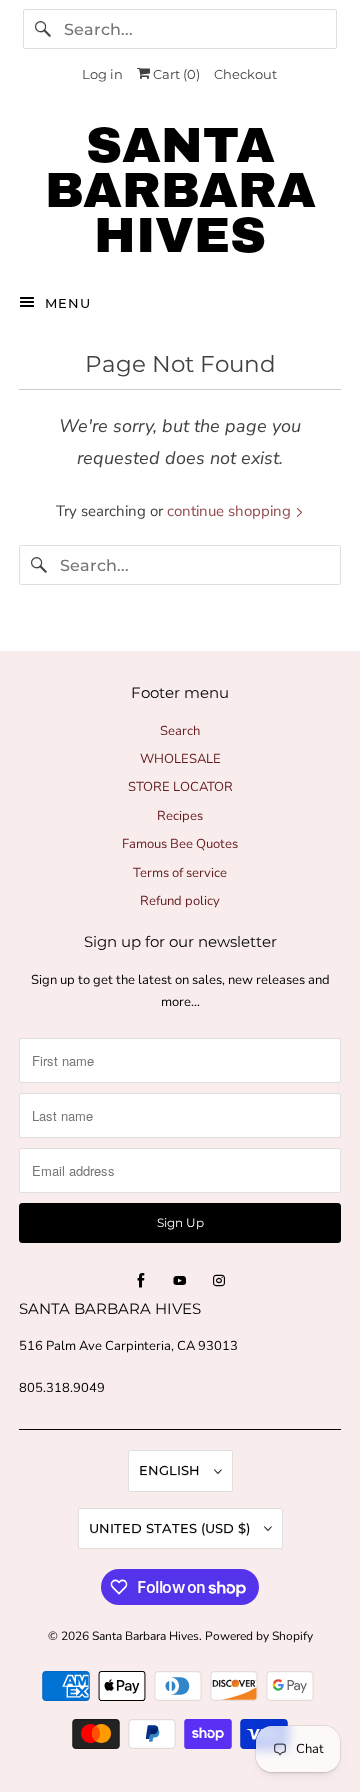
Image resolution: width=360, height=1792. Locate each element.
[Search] (43, 29)
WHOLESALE (180, 759)
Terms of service (180, 873)
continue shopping (231, 511)
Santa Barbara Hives (145, 1636)
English (171, 1470)
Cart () (175, 74)
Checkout (245, 74)
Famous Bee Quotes (180, 844)
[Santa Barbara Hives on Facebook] (141, 1281)
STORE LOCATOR (180, 787)
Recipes (180, 816)
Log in (102, 74)
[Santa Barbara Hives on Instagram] (219, 1281)
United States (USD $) (171, 1528)
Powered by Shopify (259, 1636)
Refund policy (180, 901)
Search (180, 731)
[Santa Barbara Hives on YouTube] (180, 1281)
